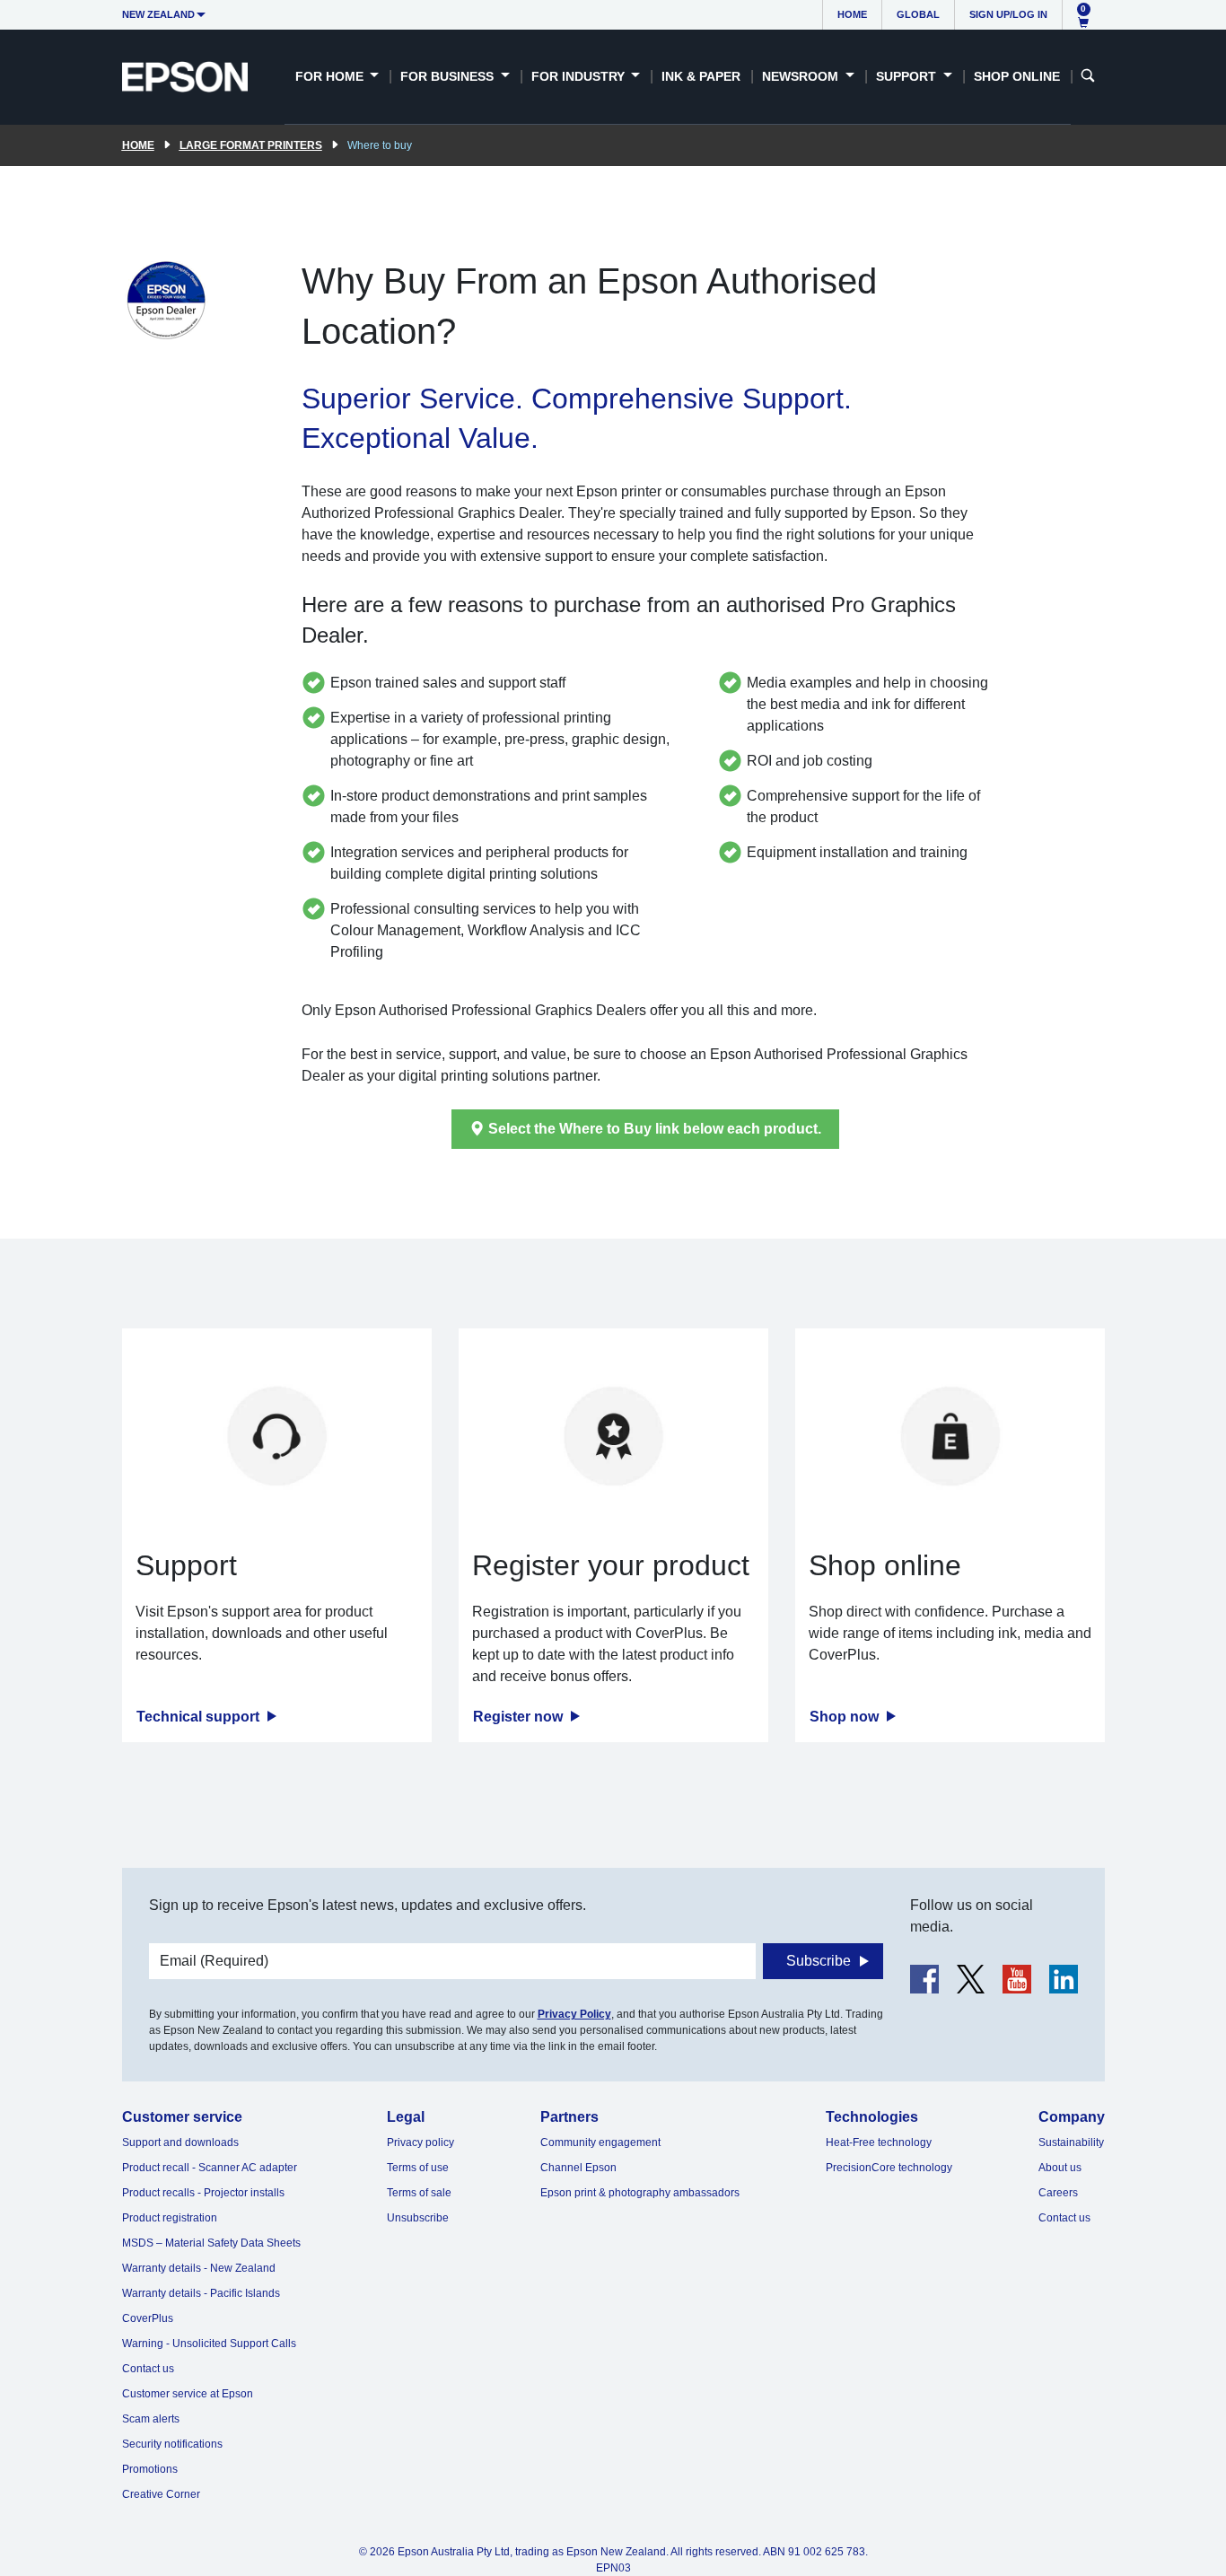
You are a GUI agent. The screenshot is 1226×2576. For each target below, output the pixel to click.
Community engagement (600, 2142)
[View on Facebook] (924, 1979)
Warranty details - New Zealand (199, 2268)
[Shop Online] (950, 1436)
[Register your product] (613, 1436)
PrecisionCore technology (889, 2168)
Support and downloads (180, 2142)
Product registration (170, 2218)
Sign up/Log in (1008, 14)
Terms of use (418, 2168)
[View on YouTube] (1017, 1979)
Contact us (148, 2369)
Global (918, 14)
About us (1060, 2168)
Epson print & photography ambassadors (640, 2193)
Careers (1058, 2193)
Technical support (200, 1717)
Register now (520, 1717)
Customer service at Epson (188, 2394)
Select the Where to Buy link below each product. (655, 1129)
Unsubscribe (418, 2218)
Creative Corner (161, 2494)
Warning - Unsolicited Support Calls (209, 2344)
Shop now (846, 1717)
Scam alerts (151, 2419)
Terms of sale (419, 2193)
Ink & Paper (701, 76)
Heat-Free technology (879, 2142)
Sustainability (1071, 2142)
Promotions (150, 2469)
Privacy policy (420, 2142)
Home (852, 14)
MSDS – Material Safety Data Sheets (211, 2243)
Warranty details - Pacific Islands (201, 2293)
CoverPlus (148, 2318)
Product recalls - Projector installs (203, 2193)
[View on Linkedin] (1064, 1979)
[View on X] (971, 1979)
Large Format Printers (251, 145)
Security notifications (172, 2444)
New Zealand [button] (158, 14)
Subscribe (819, 1961)
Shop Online (1017, 76)
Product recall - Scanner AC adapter (210, 2168)
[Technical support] (277, 1436)
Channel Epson (578, 2168)
